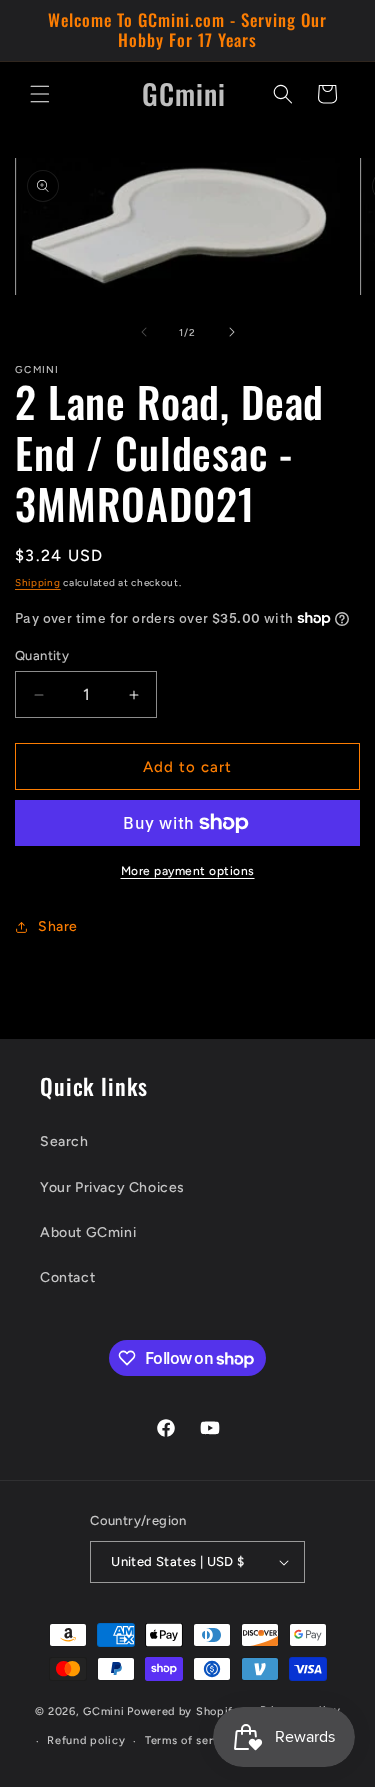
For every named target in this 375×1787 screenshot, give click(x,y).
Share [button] (58, 926)
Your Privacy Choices (112, 1187)
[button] (40, 94)
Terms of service (191, 1740)
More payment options (188, 871)
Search (64, 1141)
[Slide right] (232, 332)
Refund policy (86, 1740)
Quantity (42, 655)
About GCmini (88, 1232)
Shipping (38, 582)
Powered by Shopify (183, 1710)
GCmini (103, 1710)
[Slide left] (144, 332)
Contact (67, 1277)
